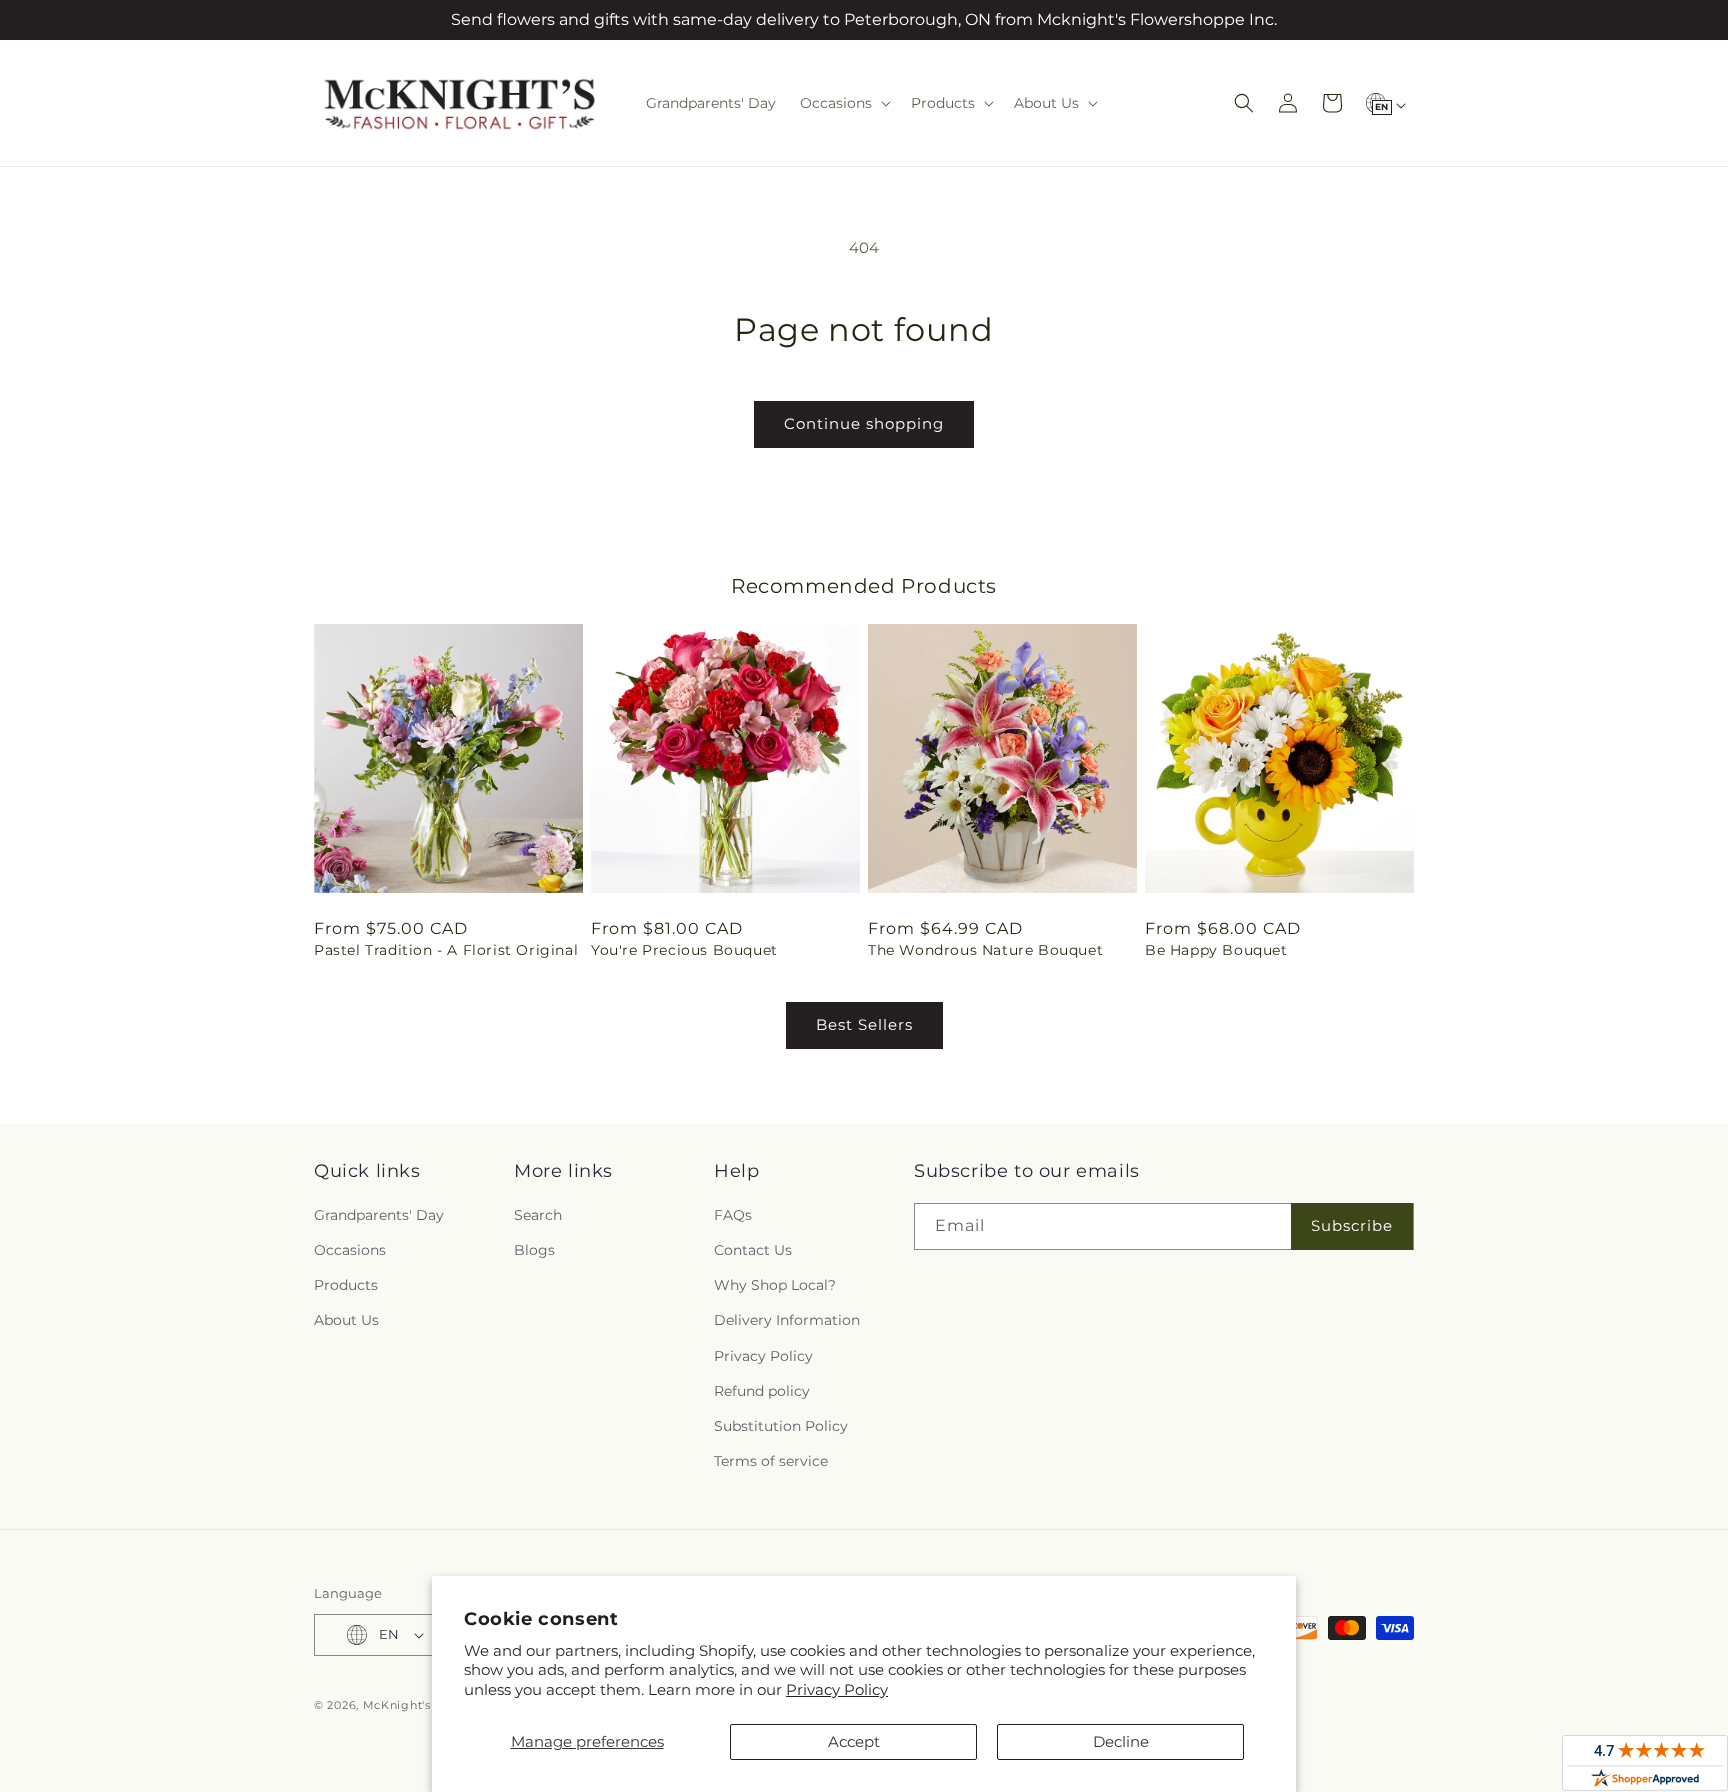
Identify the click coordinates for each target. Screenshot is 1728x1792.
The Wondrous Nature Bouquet (985, 950)
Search (538, 1215)
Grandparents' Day (379, 1215)
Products (346, 1285)
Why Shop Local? (775, 1285)
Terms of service (771, 1461)
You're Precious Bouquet (684, 950)
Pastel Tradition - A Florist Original (446, 950)
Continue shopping (864, 423)
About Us (346, 1320)
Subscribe (1352, 1225)
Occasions (350, 1250)
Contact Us (753, 1250)
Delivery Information (787, 1320)
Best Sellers (864, 1024)
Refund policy (762, 1391)
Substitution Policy (781, 1426)
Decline (1121, 1741)
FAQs (733, 1215)
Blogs (534, 1250)
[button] (843, 103)
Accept (854, 1741)
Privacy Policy (837, 1689)
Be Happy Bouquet (1216, 950)
